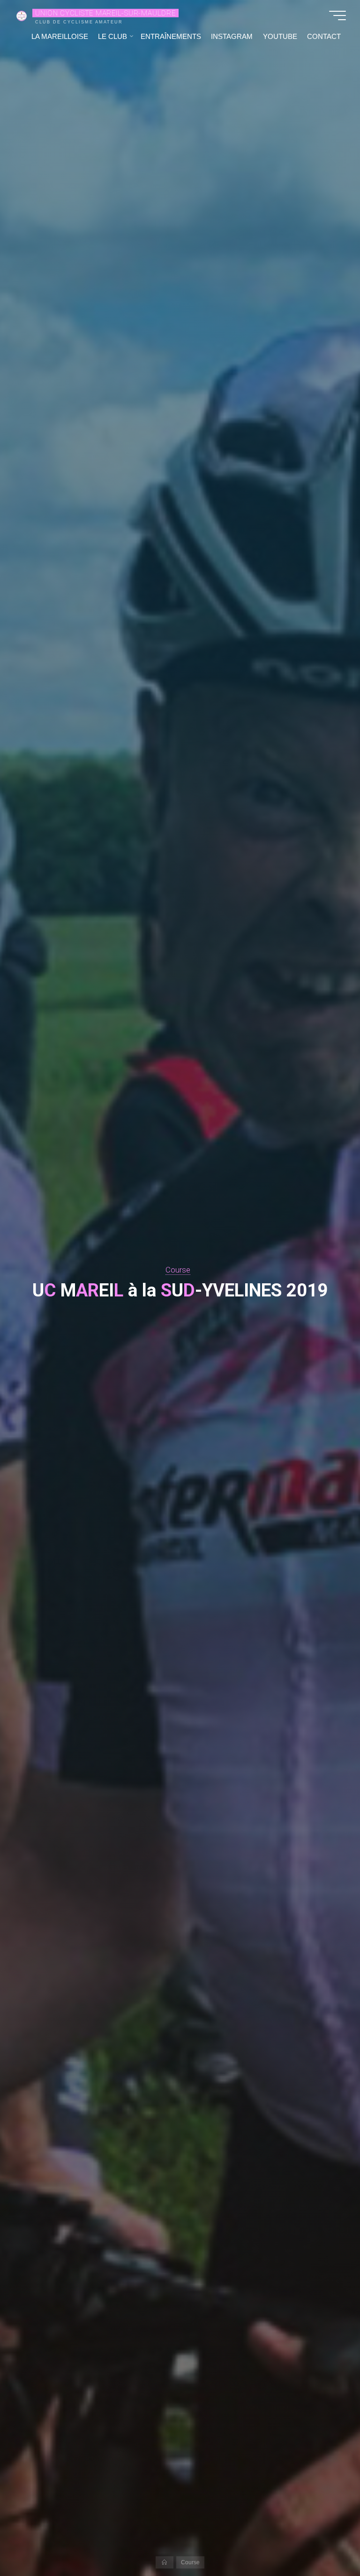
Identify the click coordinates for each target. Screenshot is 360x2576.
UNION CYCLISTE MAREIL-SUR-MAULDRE (105, 13)
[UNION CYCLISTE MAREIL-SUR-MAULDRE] (22, 15)
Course (178, 1270)
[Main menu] (337, 15)
